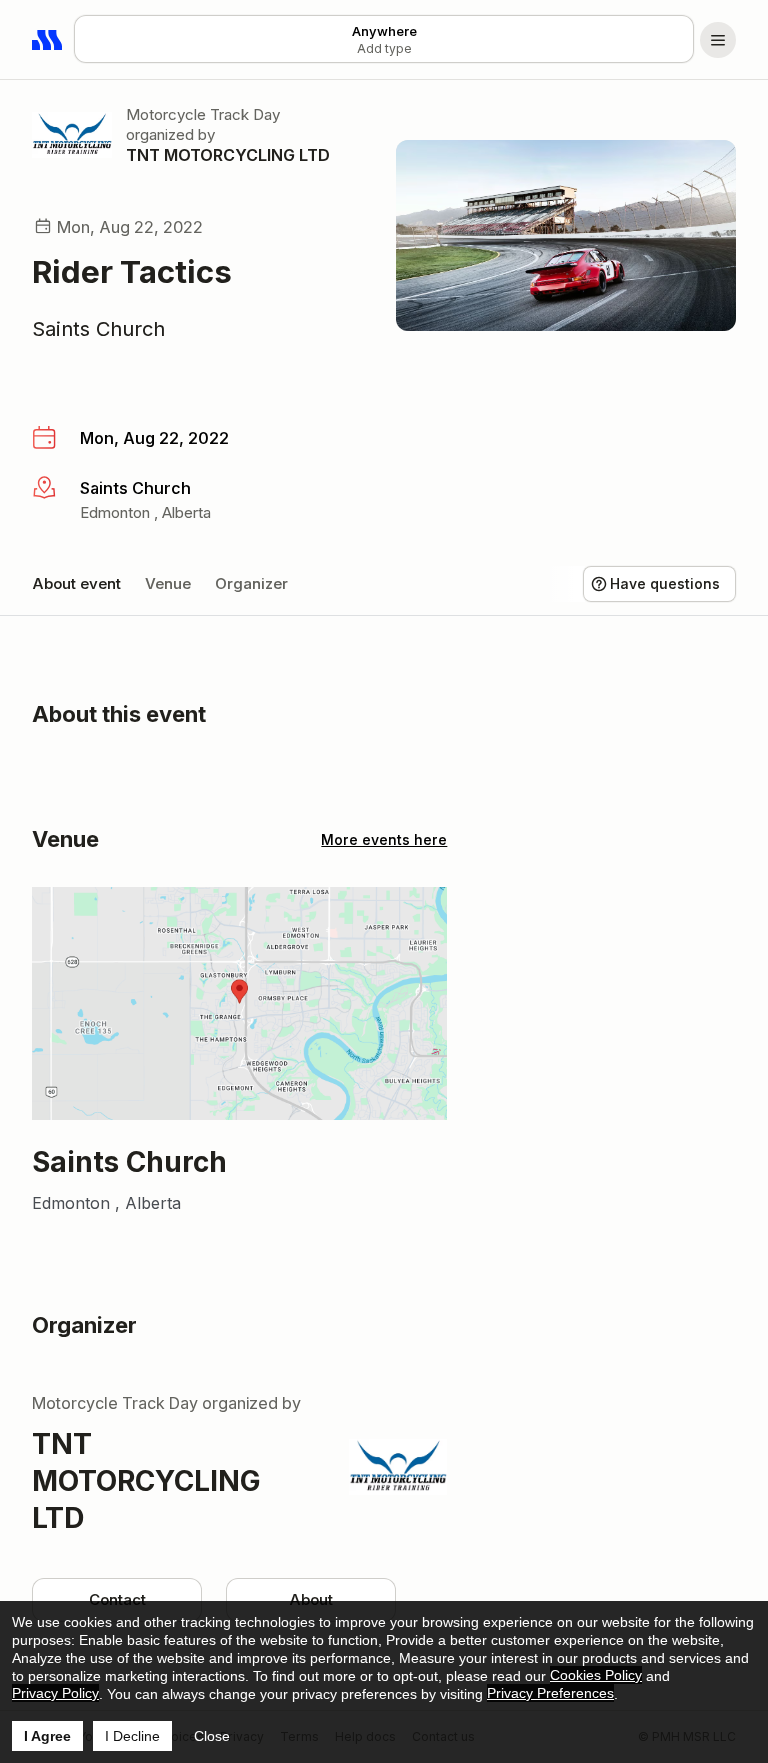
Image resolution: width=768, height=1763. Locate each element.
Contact (117, 1599)
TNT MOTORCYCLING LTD (228, 155)
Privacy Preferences (550, 1693)
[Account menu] (718, 40)
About (311, 1599)
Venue (168, 583)
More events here (384, 839)
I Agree (47, 1736)
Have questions (665, 583)
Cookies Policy (596, 1675)
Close (212, 1736)
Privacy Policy (55, 1693)
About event (76, 583)
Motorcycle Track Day (203, 114)
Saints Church (98, 329)
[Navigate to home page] (48, 40)
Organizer (251, 583)
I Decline (132, 1736)
